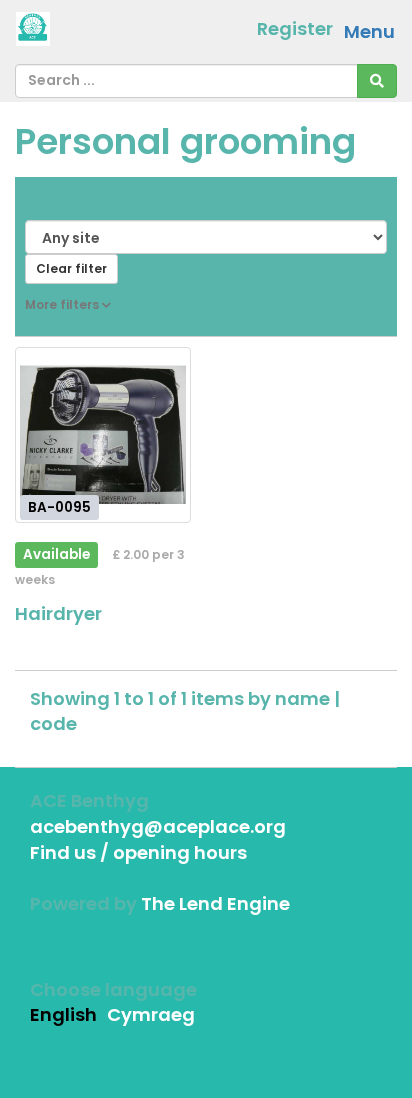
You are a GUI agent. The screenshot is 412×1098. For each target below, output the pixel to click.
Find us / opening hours (138, 852)
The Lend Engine (215, 903)
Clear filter (71, 268)
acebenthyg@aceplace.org (158, 826)
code (53, 723)
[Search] (377, 81)
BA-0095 (59, 506)
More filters (63, 304)
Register (295, 28)
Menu (369, 31)
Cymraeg (151, 1014)
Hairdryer (58, 613)
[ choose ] (129, 203)
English (63, 1014)
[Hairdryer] (103, 435)
